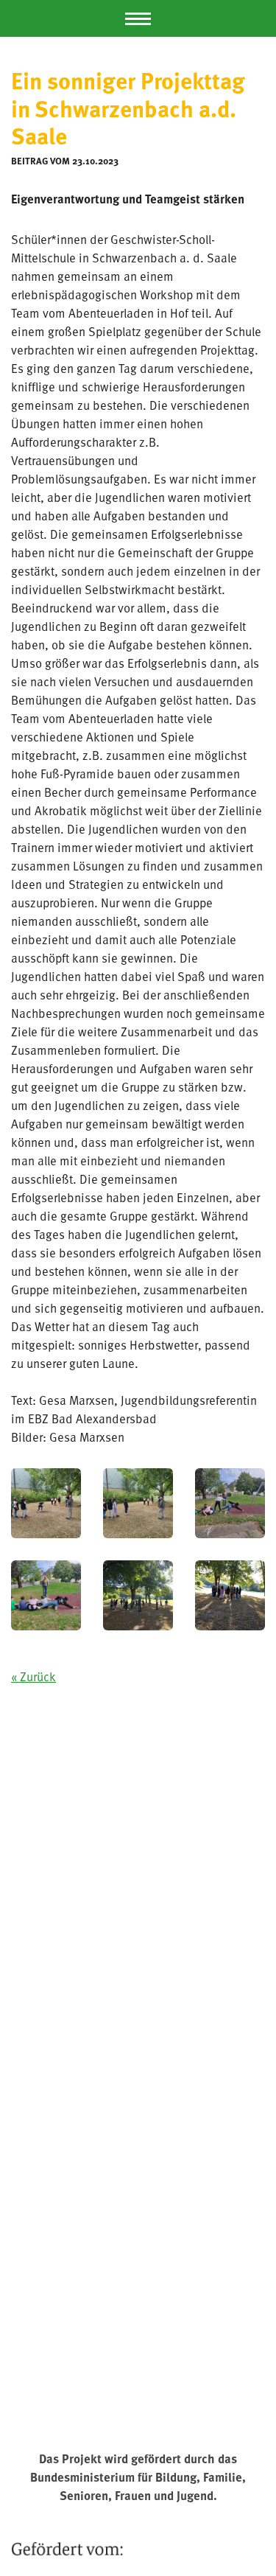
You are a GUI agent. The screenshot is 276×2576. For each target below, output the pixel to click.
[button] (138, 18)
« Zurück (33, 1676)
